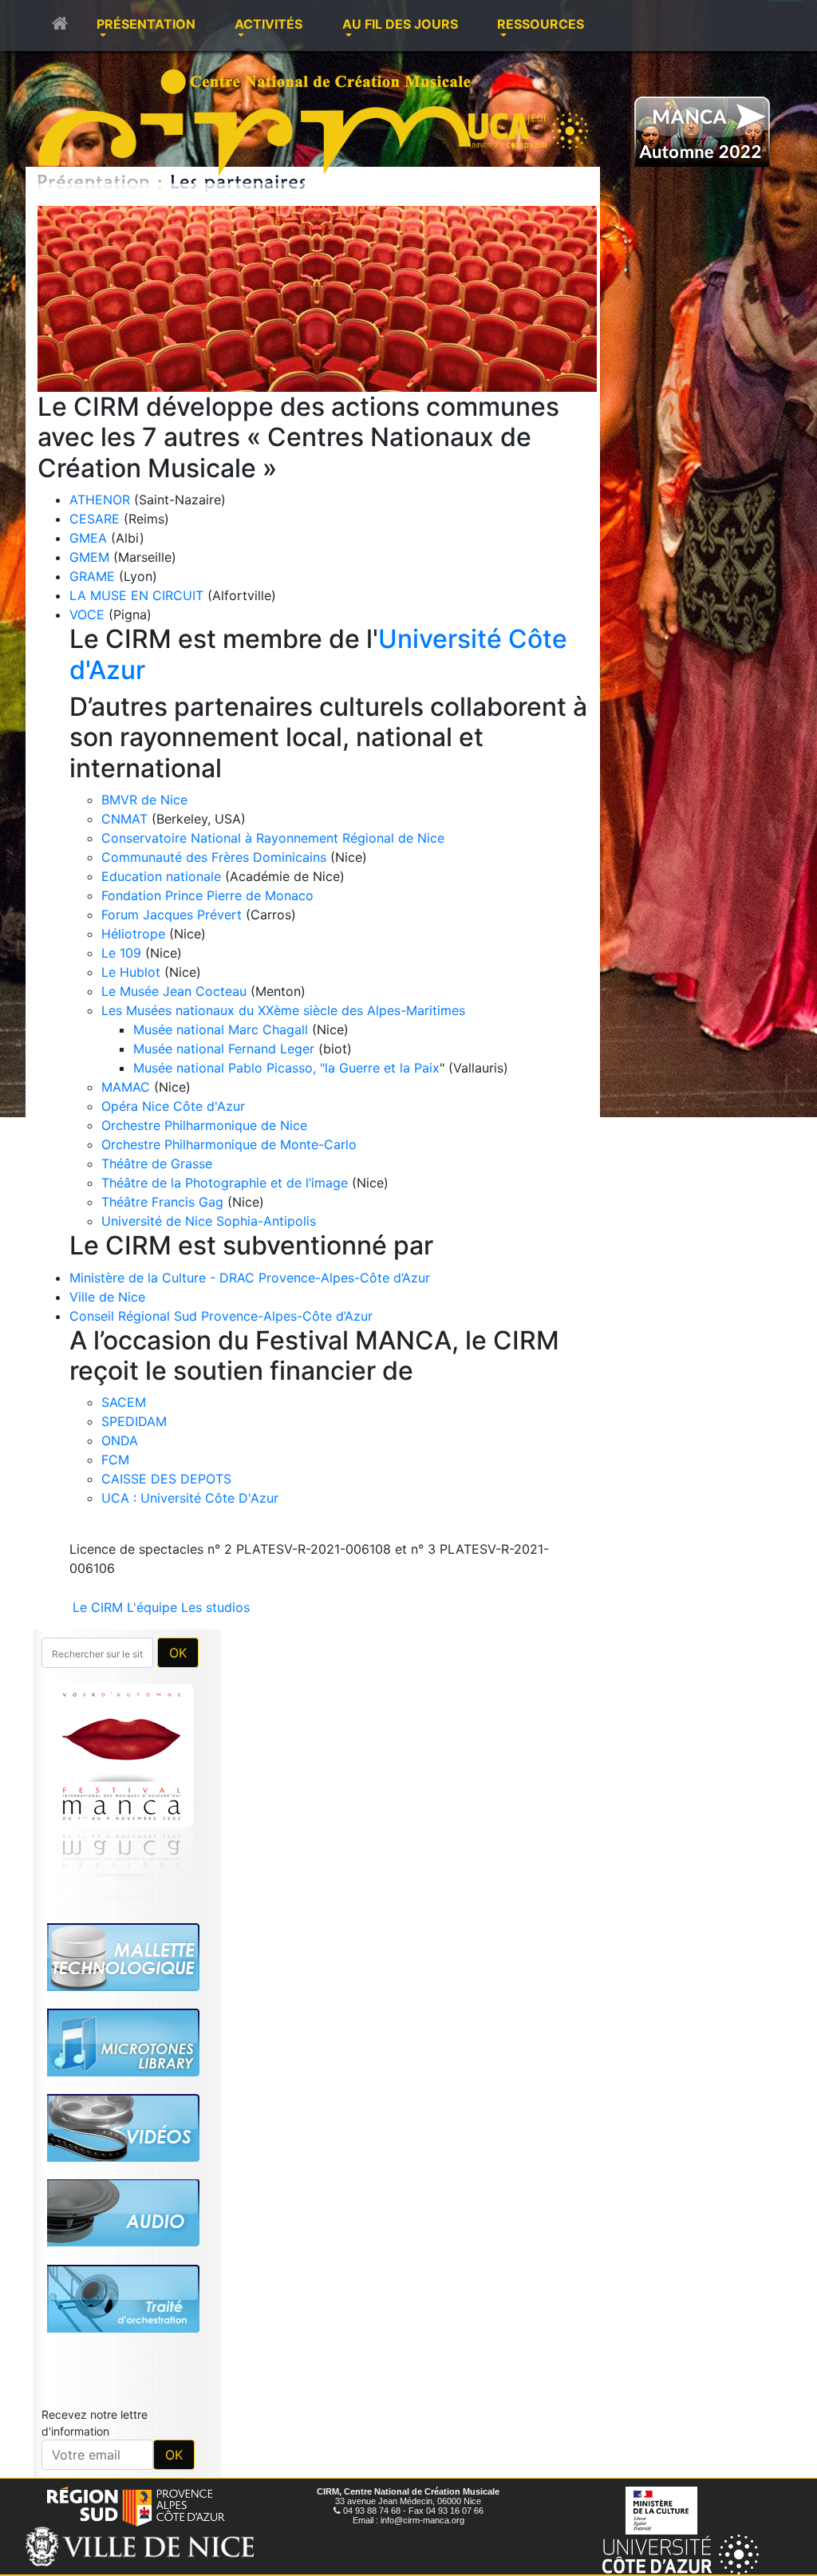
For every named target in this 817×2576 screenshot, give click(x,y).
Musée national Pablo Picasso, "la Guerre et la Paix (286, 1068)
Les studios (215, 1607)
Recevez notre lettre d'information (95, 2199)
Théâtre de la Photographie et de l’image (225, 1183)
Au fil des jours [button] (400, 24)
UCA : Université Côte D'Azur (190, 1498)
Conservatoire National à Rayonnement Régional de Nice (273, 838)
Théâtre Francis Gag (162, 1202)
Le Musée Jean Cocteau (174, 991)
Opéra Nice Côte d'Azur (173, 1106)
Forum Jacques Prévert (172, 915)
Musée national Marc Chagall (221, 1029)
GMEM (89, 557)
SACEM (124, 1402)
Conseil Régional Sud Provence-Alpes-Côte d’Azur (221, 1316)
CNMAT (124, 819)
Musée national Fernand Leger (224, 1049)
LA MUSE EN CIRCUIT (136, 595)
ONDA (120, 1440)
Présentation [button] (146, 24)
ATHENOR (100, 500)
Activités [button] (268, 24)
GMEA (88, 538)
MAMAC (126, 1087)
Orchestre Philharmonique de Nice (204, 1125)
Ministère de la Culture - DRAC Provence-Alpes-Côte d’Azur (250, 1278)
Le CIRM (98, 1607)
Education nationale (161, 876)
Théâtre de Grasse (157, 1164)
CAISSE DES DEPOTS (166, 1479)
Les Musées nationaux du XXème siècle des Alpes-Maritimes (283, 1010)
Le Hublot (131, 972)
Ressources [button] (541, 24)
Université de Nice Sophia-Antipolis (209, 1221)
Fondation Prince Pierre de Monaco (207, 895)
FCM (115, 1460)
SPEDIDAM (134, 1421)
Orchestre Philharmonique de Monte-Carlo (229, 1144)
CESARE (95, 519)
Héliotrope (133, 934)
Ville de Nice (107, 1297)
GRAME (92, 576)
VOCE (87, 614)
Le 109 (121, 953)
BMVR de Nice (144, 800)
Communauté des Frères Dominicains (216, 857)
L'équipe (152, 1607)
